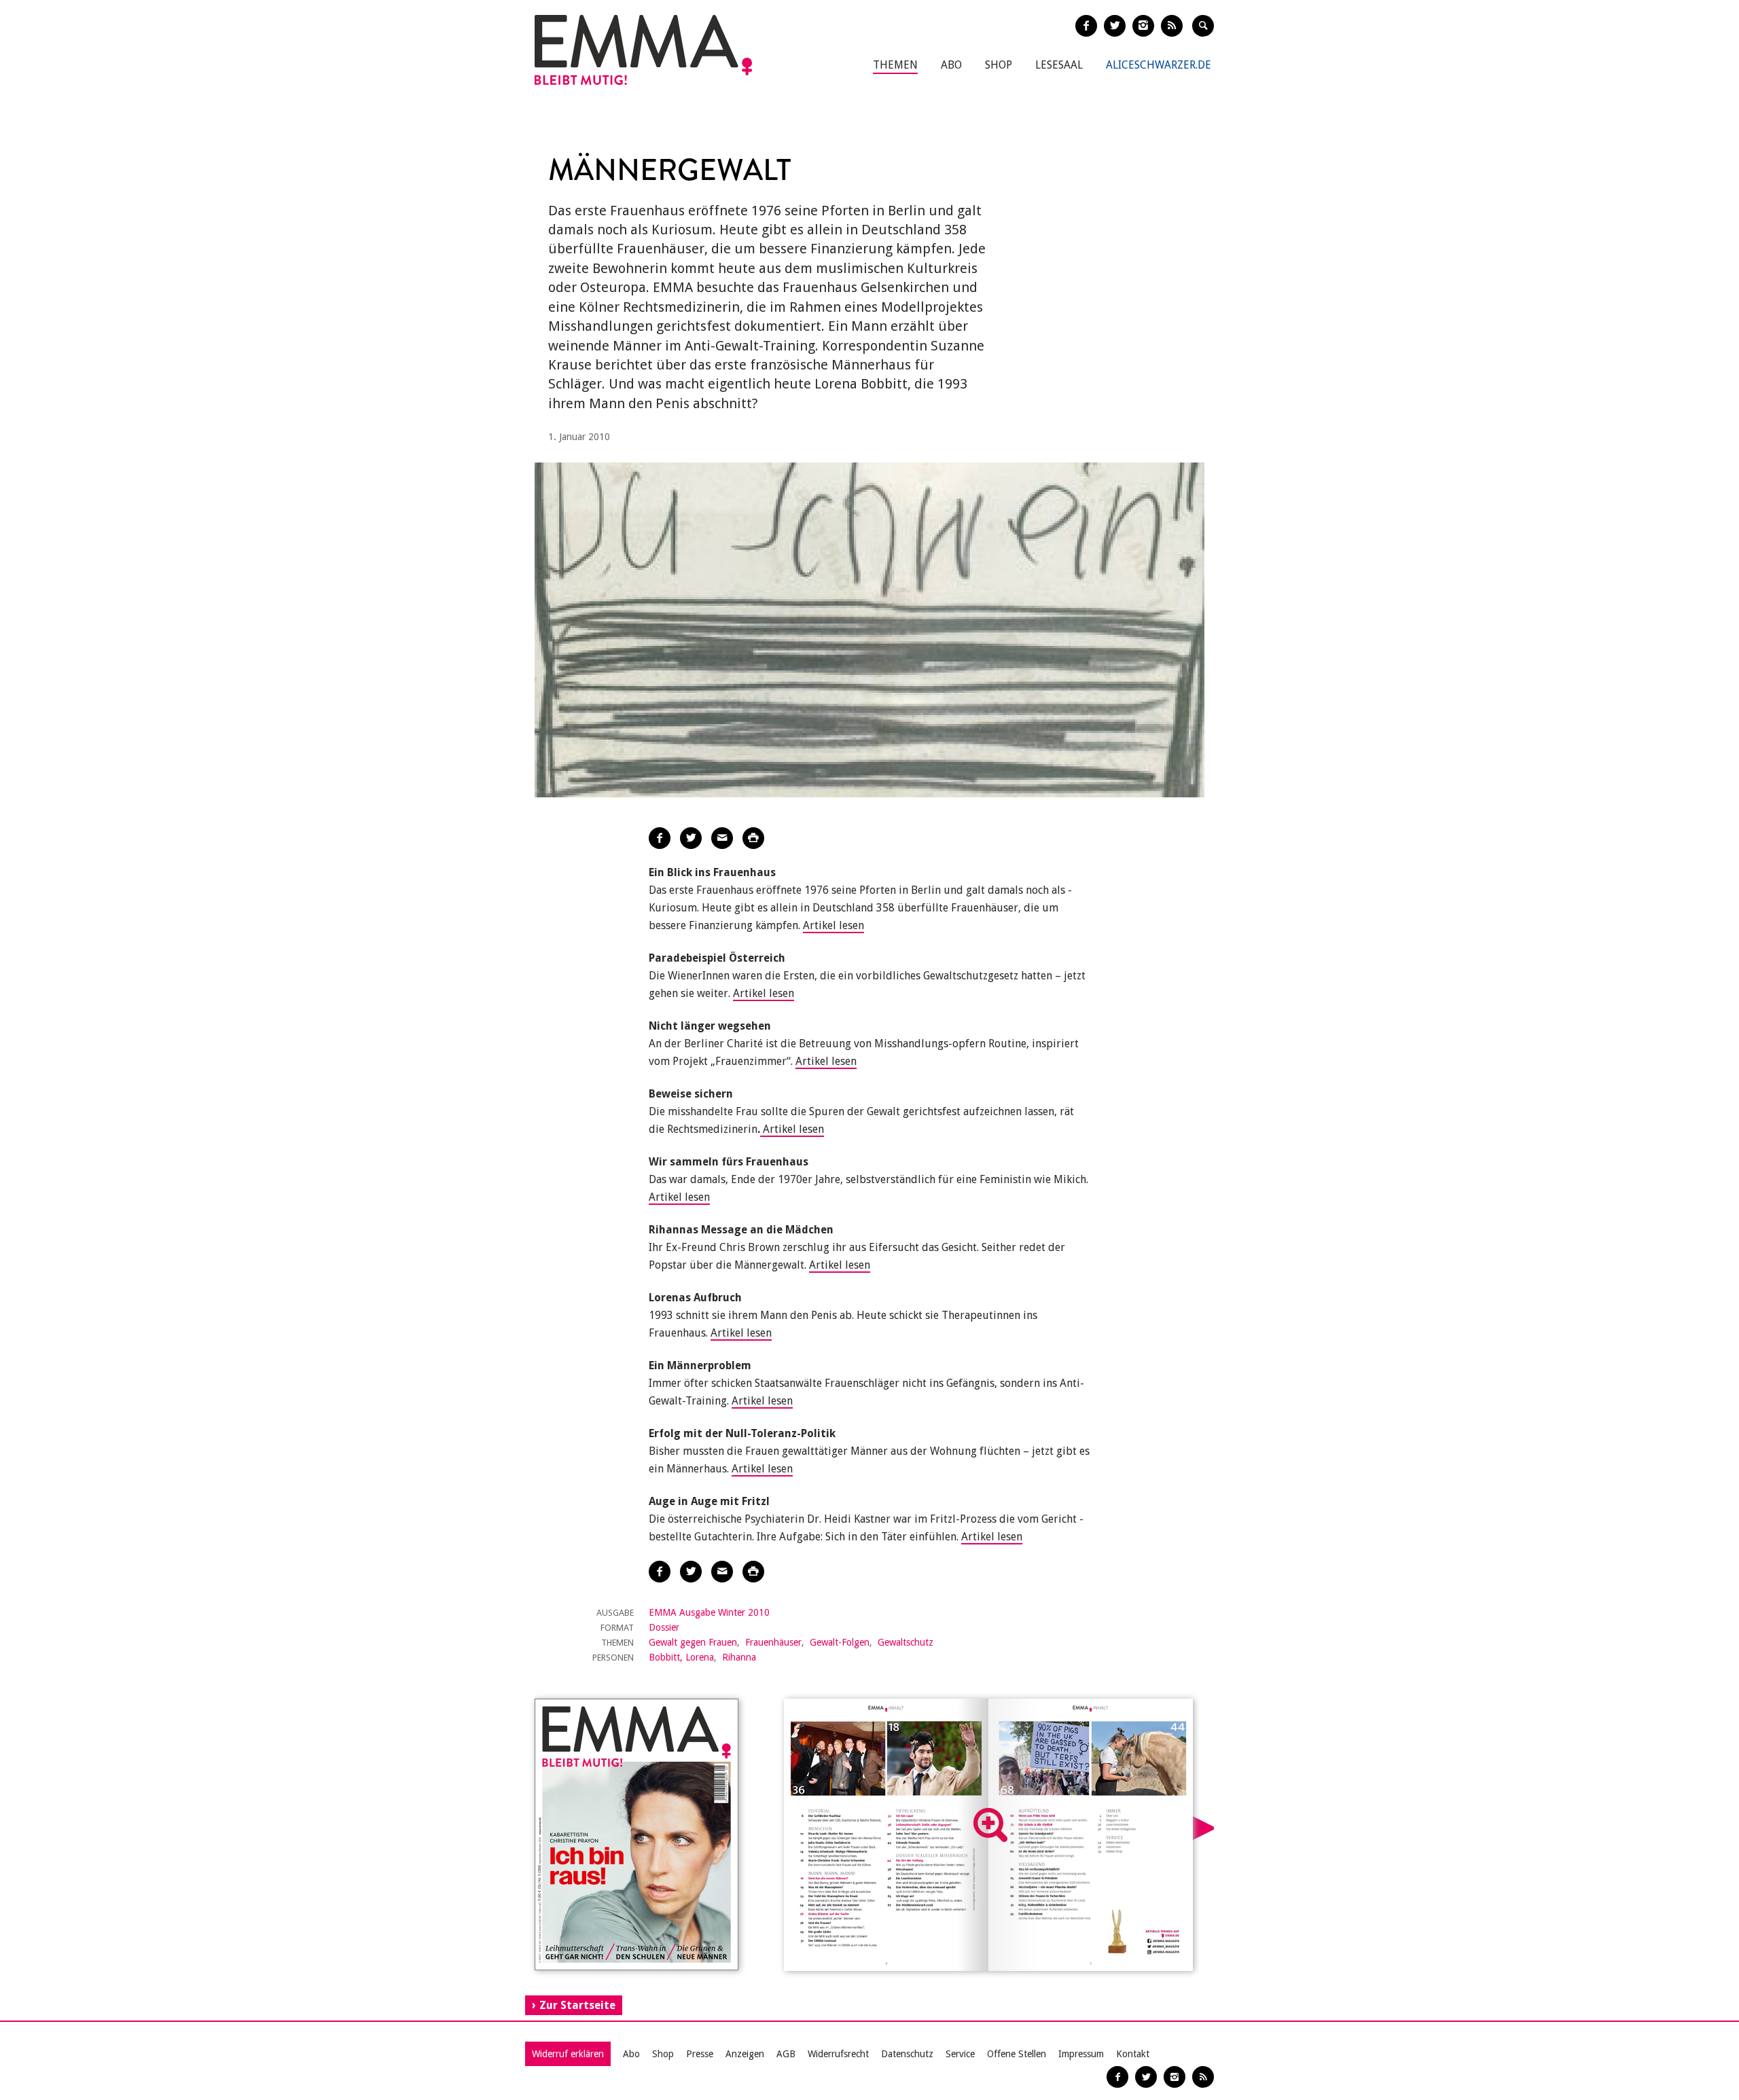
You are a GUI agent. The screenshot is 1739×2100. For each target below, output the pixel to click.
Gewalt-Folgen (840, 1642)
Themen (895, 65)
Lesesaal (1059, 65)
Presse (700, 2054)
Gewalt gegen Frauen (693, 1642)
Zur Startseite (577, 2005)
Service (960, 2054)
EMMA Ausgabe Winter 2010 (709, 1612)
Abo (951, 65)
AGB (786, 2054)
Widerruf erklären (568, 2054)
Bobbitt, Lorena (681, 1657)
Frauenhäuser (773, 1642)
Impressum (1081, 2054)
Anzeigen (745, 2054)
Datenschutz (907, 2054)
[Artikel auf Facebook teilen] (660, 838)
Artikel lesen (833, 925)
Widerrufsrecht (838, 2054)
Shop (999, 65)
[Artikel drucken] (753, 838)
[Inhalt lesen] (990, 1825)
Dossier (664, 1627)
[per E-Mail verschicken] (722, 838)
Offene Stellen (1017, 2054)
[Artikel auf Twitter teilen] (691, 838)
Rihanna (739, 1657)
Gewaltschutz (906, 1642)
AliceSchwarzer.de (1159, 65)
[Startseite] (643, 50)
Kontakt (1133, 2054)
